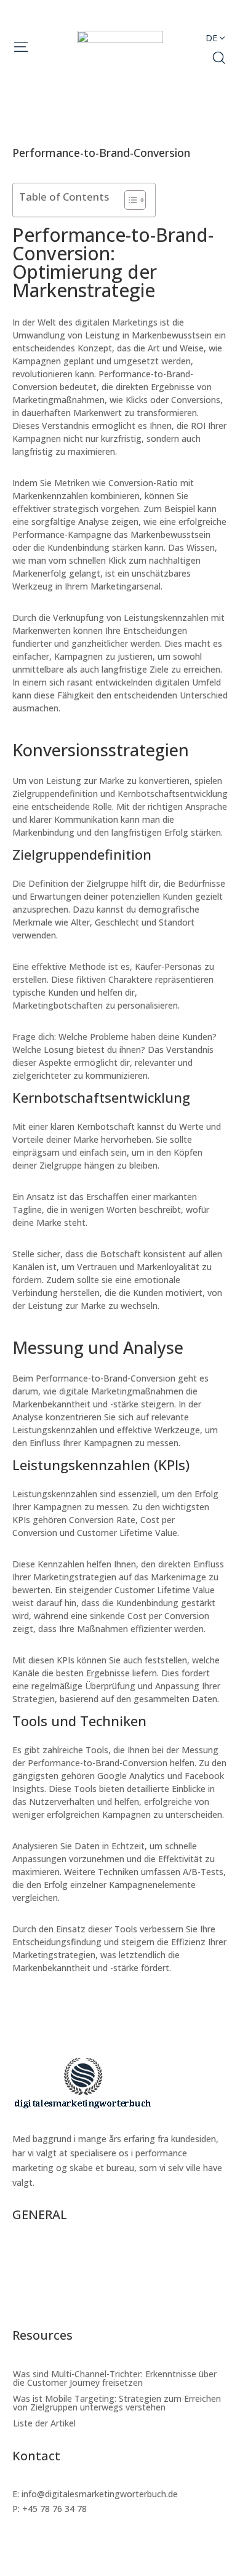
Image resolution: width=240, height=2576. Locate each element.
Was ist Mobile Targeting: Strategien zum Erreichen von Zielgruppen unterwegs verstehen (117, 2282)
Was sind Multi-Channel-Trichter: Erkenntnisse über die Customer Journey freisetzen (115, 2258)
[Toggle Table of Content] (129, 200)
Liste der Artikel (44, 2303)
